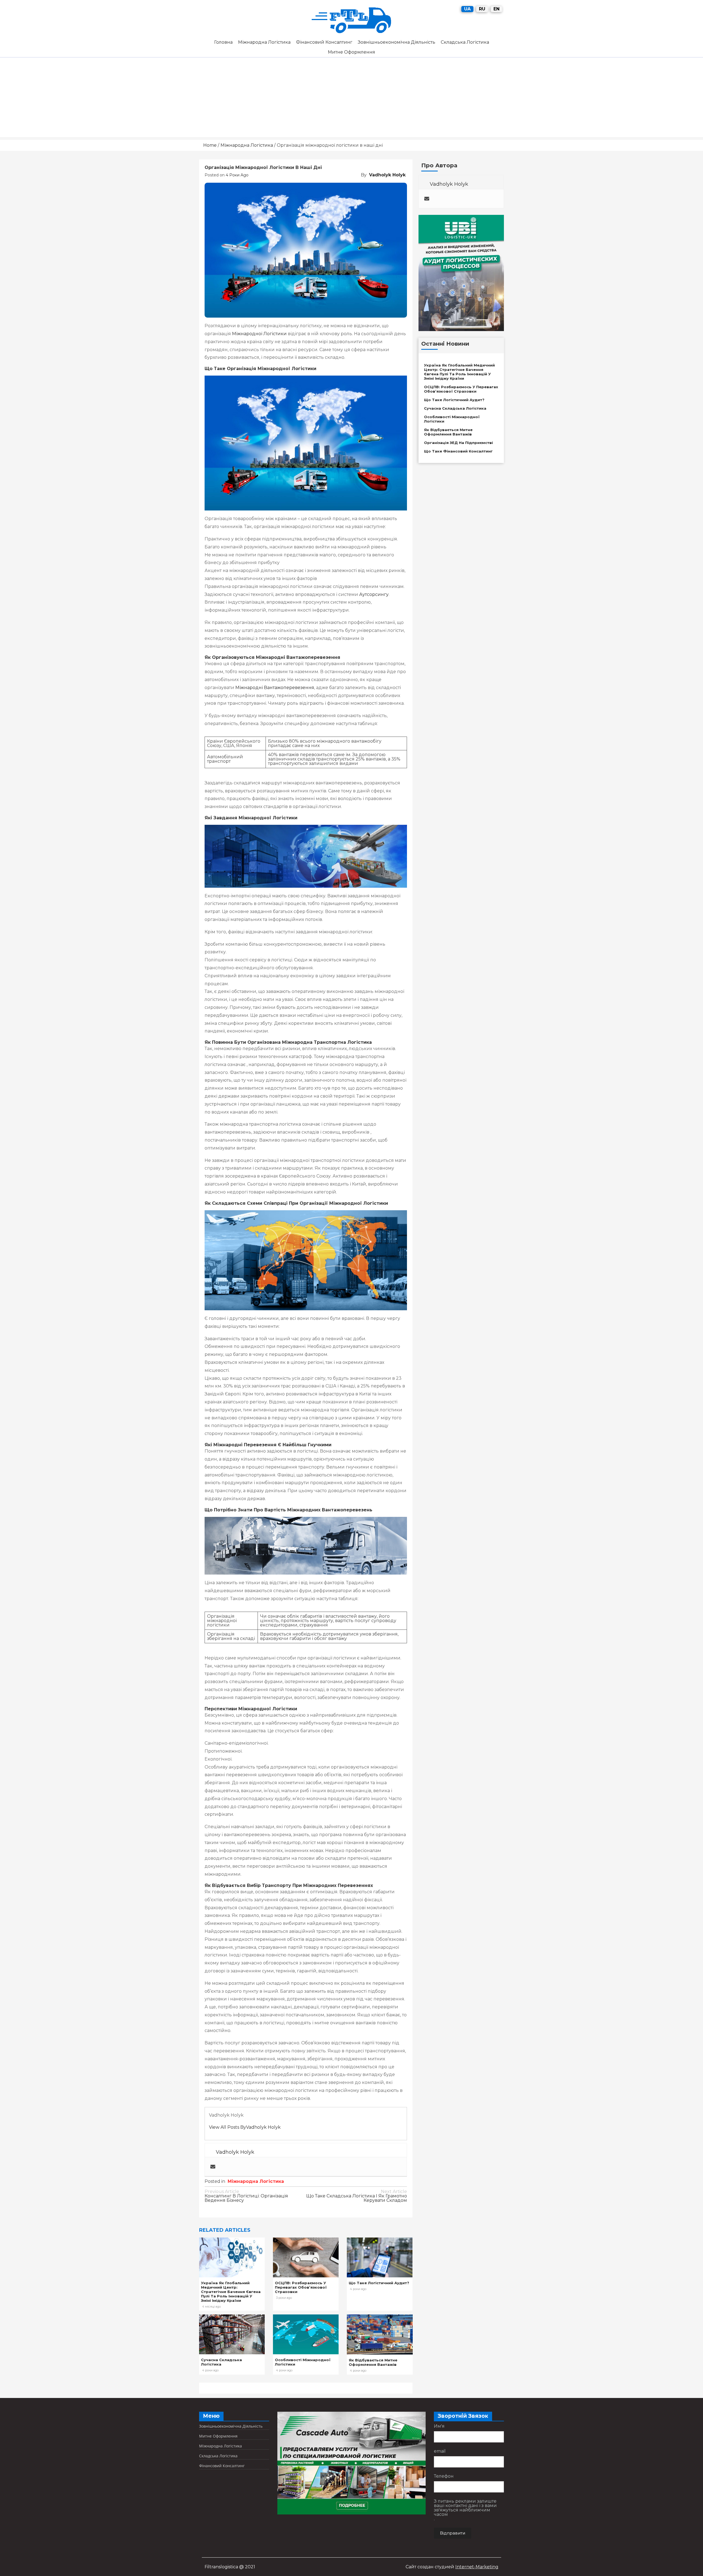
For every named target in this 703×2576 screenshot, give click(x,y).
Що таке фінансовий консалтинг (458, 451)
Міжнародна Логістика (264, 42)
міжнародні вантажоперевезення (275, 688)
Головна (223, 42)
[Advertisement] (351, 99)
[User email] (213, 2167)
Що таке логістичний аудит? (379, 2283)
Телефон (444, 2476)
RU (482, 9)
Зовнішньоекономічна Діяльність (397, 42)
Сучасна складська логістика (455, 408)
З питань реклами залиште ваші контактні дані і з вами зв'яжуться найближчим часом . (465, 2510)
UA (467, 9)
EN (496, 9)
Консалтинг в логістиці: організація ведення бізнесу (246, 2196)
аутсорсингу (374, 594)
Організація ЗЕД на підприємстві (458, 443)
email (440, 2451)
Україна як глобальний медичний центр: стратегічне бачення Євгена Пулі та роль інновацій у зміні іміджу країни (231, 2292)
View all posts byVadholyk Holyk (245, 2127)
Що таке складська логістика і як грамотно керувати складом (357, 2196)
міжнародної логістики (259, 334)
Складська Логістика (465, 42)
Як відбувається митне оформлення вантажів (373, 2362)
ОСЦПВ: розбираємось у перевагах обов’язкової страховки (301, 2287)
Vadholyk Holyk (387, 175)
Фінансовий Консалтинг (324, 42)
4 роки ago (237, 175)
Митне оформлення (351, 52)
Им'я (439, 2426)
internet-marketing (477, 2567)
